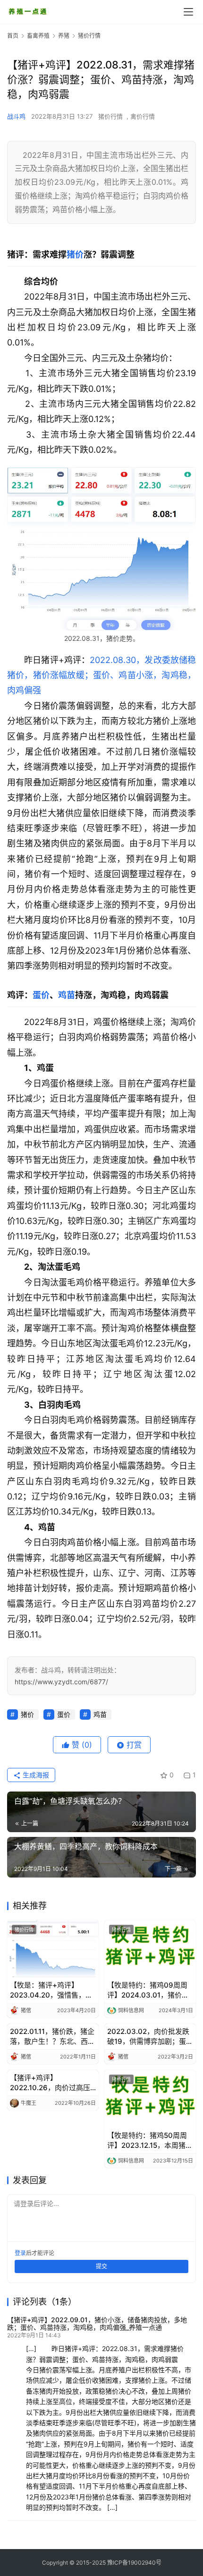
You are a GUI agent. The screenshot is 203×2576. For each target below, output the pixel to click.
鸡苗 (67, 995)
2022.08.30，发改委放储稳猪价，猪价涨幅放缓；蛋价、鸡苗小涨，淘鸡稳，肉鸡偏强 (101, 675)
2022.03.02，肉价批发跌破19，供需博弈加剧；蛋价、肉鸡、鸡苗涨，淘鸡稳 (150, 2037)
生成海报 (35, 1775)
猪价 (75, 254)
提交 (101, 2266)
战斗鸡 (16, 116)
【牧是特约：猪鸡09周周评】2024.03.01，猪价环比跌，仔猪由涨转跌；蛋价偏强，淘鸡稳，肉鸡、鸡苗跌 (150, 1990)
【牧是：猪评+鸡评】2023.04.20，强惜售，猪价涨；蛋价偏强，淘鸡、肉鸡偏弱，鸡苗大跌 (52, 1990)
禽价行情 (143, 116)
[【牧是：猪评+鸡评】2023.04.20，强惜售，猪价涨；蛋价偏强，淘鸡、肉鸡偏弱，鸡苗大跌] (53, 1949)
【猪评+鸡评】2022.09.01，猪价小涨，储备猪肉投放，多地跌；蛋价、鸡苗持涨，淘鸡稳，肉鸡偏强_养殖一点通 (97, 2323)
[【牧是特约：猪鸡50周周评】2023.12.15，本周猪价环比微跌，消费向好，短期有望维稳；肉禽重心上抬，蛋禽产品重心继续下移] (150, 2098)
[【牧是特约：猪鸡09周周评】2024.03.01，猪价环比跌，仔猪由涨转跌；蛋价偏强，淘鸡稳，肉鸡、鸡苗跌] (150, 1949)
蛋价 (41, 995)
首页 (13, 36)
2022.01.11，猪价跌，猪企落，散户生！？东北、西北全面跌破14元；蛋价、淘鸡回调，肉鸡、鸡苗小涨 (53, 2037)
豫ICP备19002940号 (134, 2563)
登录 (20, 2253)
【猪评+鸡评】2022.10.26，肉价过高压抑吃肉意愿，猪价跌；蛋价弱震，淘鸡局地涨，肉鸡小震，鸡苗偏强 (52, 2083)
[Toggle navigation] (188, 12)
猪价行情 (110, 116)
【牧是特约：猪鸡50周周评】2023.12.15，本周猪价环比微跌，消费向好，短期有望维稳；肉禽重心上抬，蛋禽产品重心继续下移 (150, 2141)
